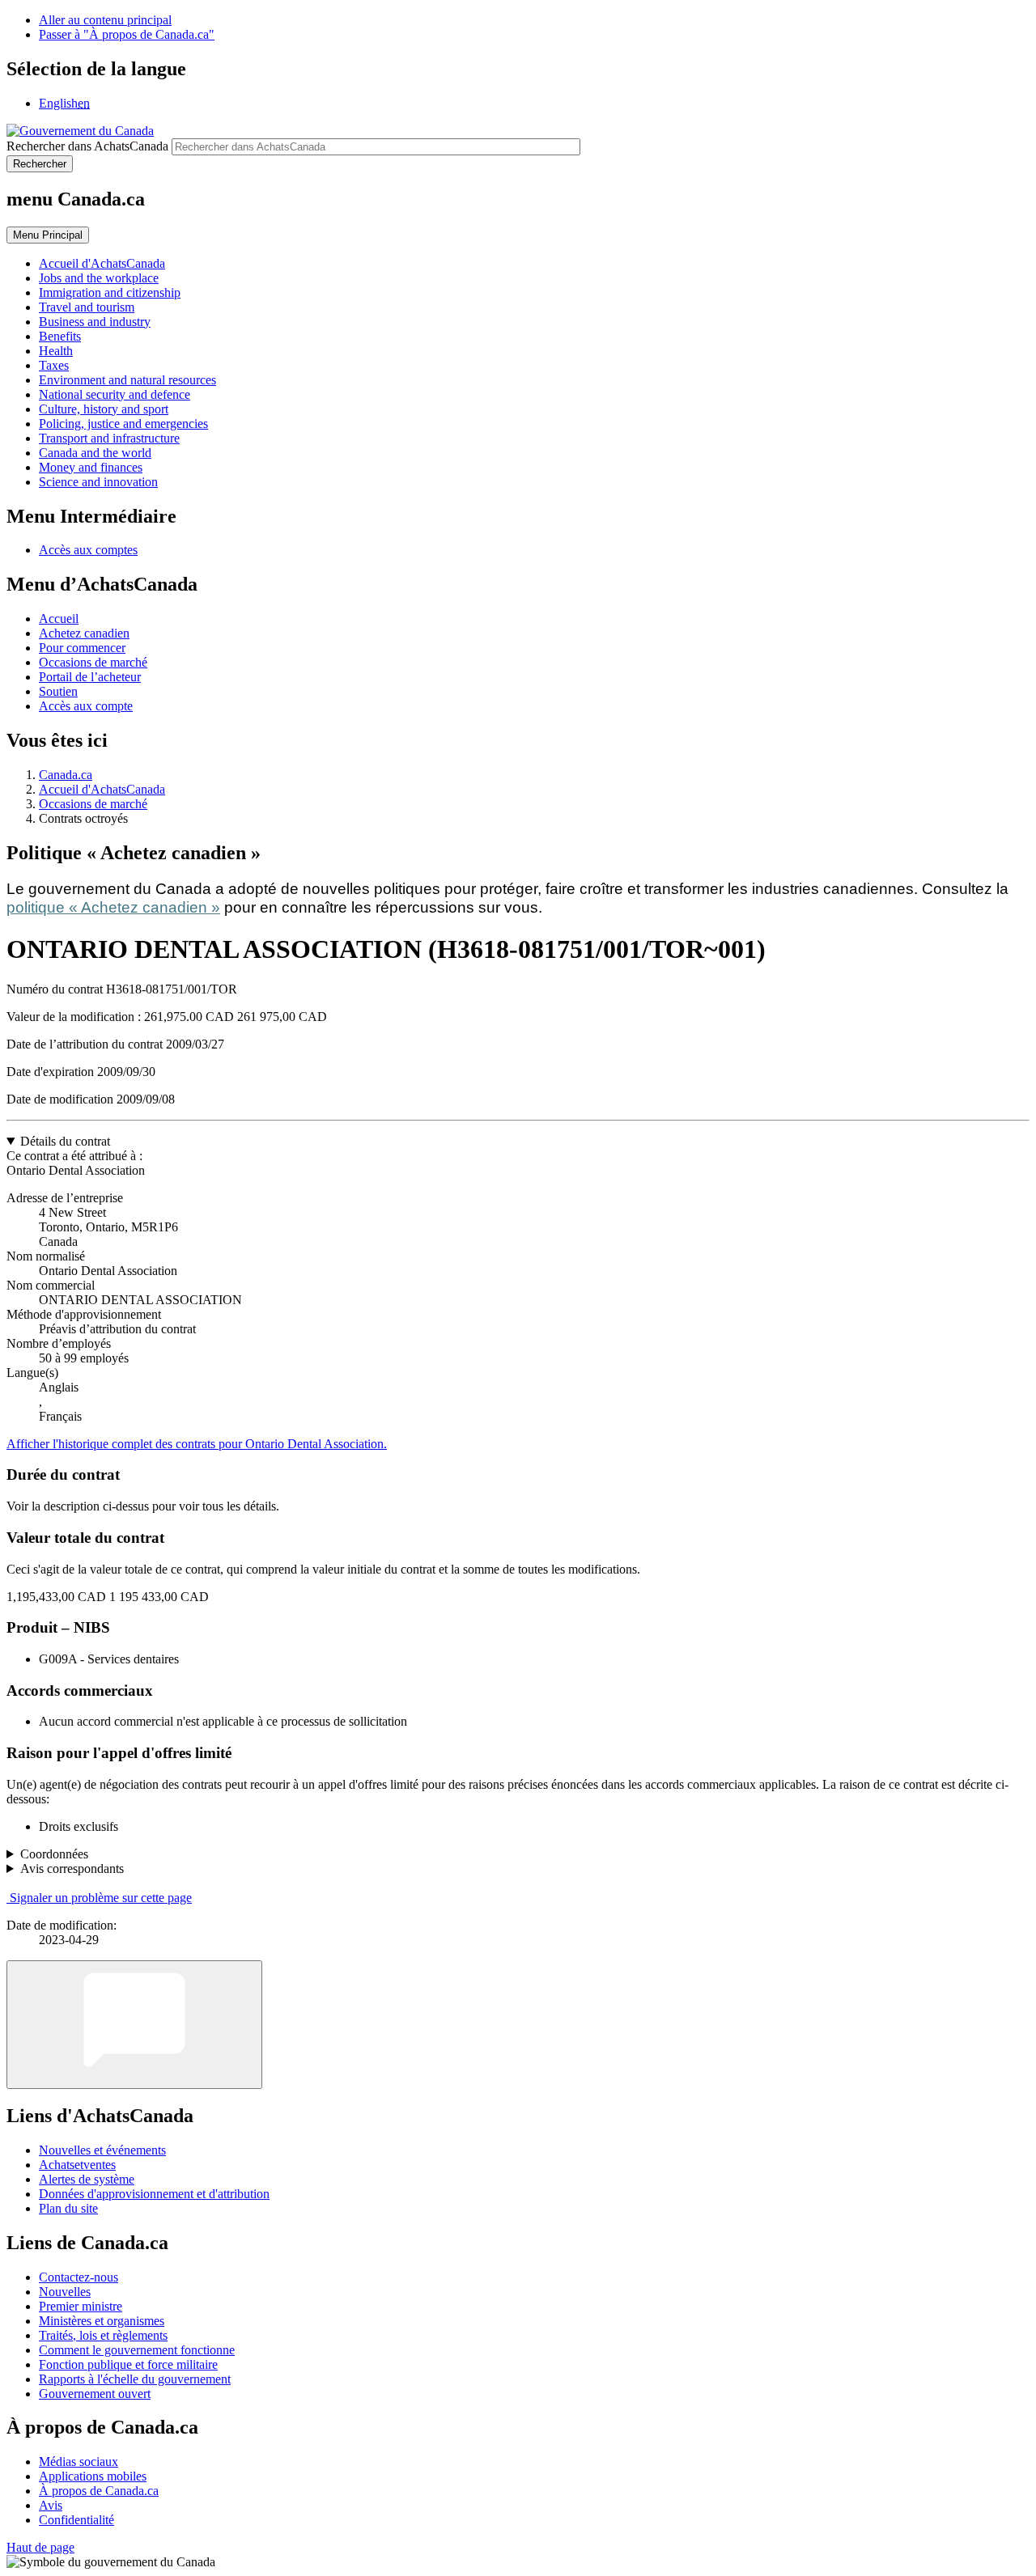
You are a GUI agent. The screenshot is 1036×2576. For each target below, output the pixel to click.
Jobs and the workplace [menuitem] (99, 278)
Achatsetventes (77, 2165)
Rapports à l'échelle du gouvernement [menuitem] (135, 2379)
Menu (48, 235)
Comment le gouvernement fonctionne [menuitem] (137, 2350)
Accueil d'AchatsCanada (102, 789)
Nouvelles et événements (102, 2150)
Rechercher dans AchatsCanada (87, 146)
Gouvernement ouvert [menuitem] (95, 2394)
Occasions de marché (93, 662)
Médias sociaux (79, 2462)
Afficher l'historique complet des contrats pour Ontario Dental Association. (197, 1444)
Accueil (59, 619)
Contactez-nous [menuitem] (79, 2277)
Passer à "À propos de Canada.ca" (127, 34)
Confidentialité (76, 2520)
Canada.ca (66, 775)
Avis (51, 2505)
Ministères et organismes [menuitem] (102, 2321)
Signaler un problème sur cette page (101, 1898)
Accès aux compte (86, 706)
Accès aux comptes (88, 550)
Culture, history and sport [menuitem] (104, 409)
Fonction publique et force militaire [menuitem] (128, 2364)
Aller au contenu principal (105, 20)
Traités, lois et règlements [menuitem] (103, 2335)
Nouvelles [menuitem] (65, 2292)
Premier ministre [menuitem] (81, 2306)
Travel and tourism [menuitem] (87, 307)
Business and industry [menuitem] (95, 322)
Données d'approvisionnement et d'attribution (154, 2194)
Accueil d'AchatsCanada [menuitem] (102, 263)
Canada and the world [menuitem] (95, 453)
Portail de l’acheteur (90, 677)
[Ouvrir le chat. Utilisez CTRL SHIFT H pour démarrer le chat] (134, 2025)
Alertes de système (87, 2179)
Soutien (58, 691)
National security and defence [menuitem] (115, 394)
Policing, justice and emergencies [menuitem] (123, 424)
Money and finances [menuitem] (91, 467)
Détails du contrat (65, 1141)
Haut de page (40, 2547)
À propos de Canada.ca (99, 2491)
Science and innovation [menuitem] (98, 482)
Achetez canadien (84, 633)
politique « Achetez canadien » (113, 907)
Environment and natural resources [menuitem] (127, 380)
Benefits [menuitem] (60, 336)
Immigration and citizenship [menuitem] (110, 292)
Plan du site (68, 2208)
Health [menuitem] (56, 351)
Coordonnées (54, 1854)
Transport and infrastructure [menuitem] (109, 438)
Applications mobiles (93, 2476)
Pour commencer (82, 648)
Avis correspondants (72, 1868)
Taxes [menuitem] (54, 365)
